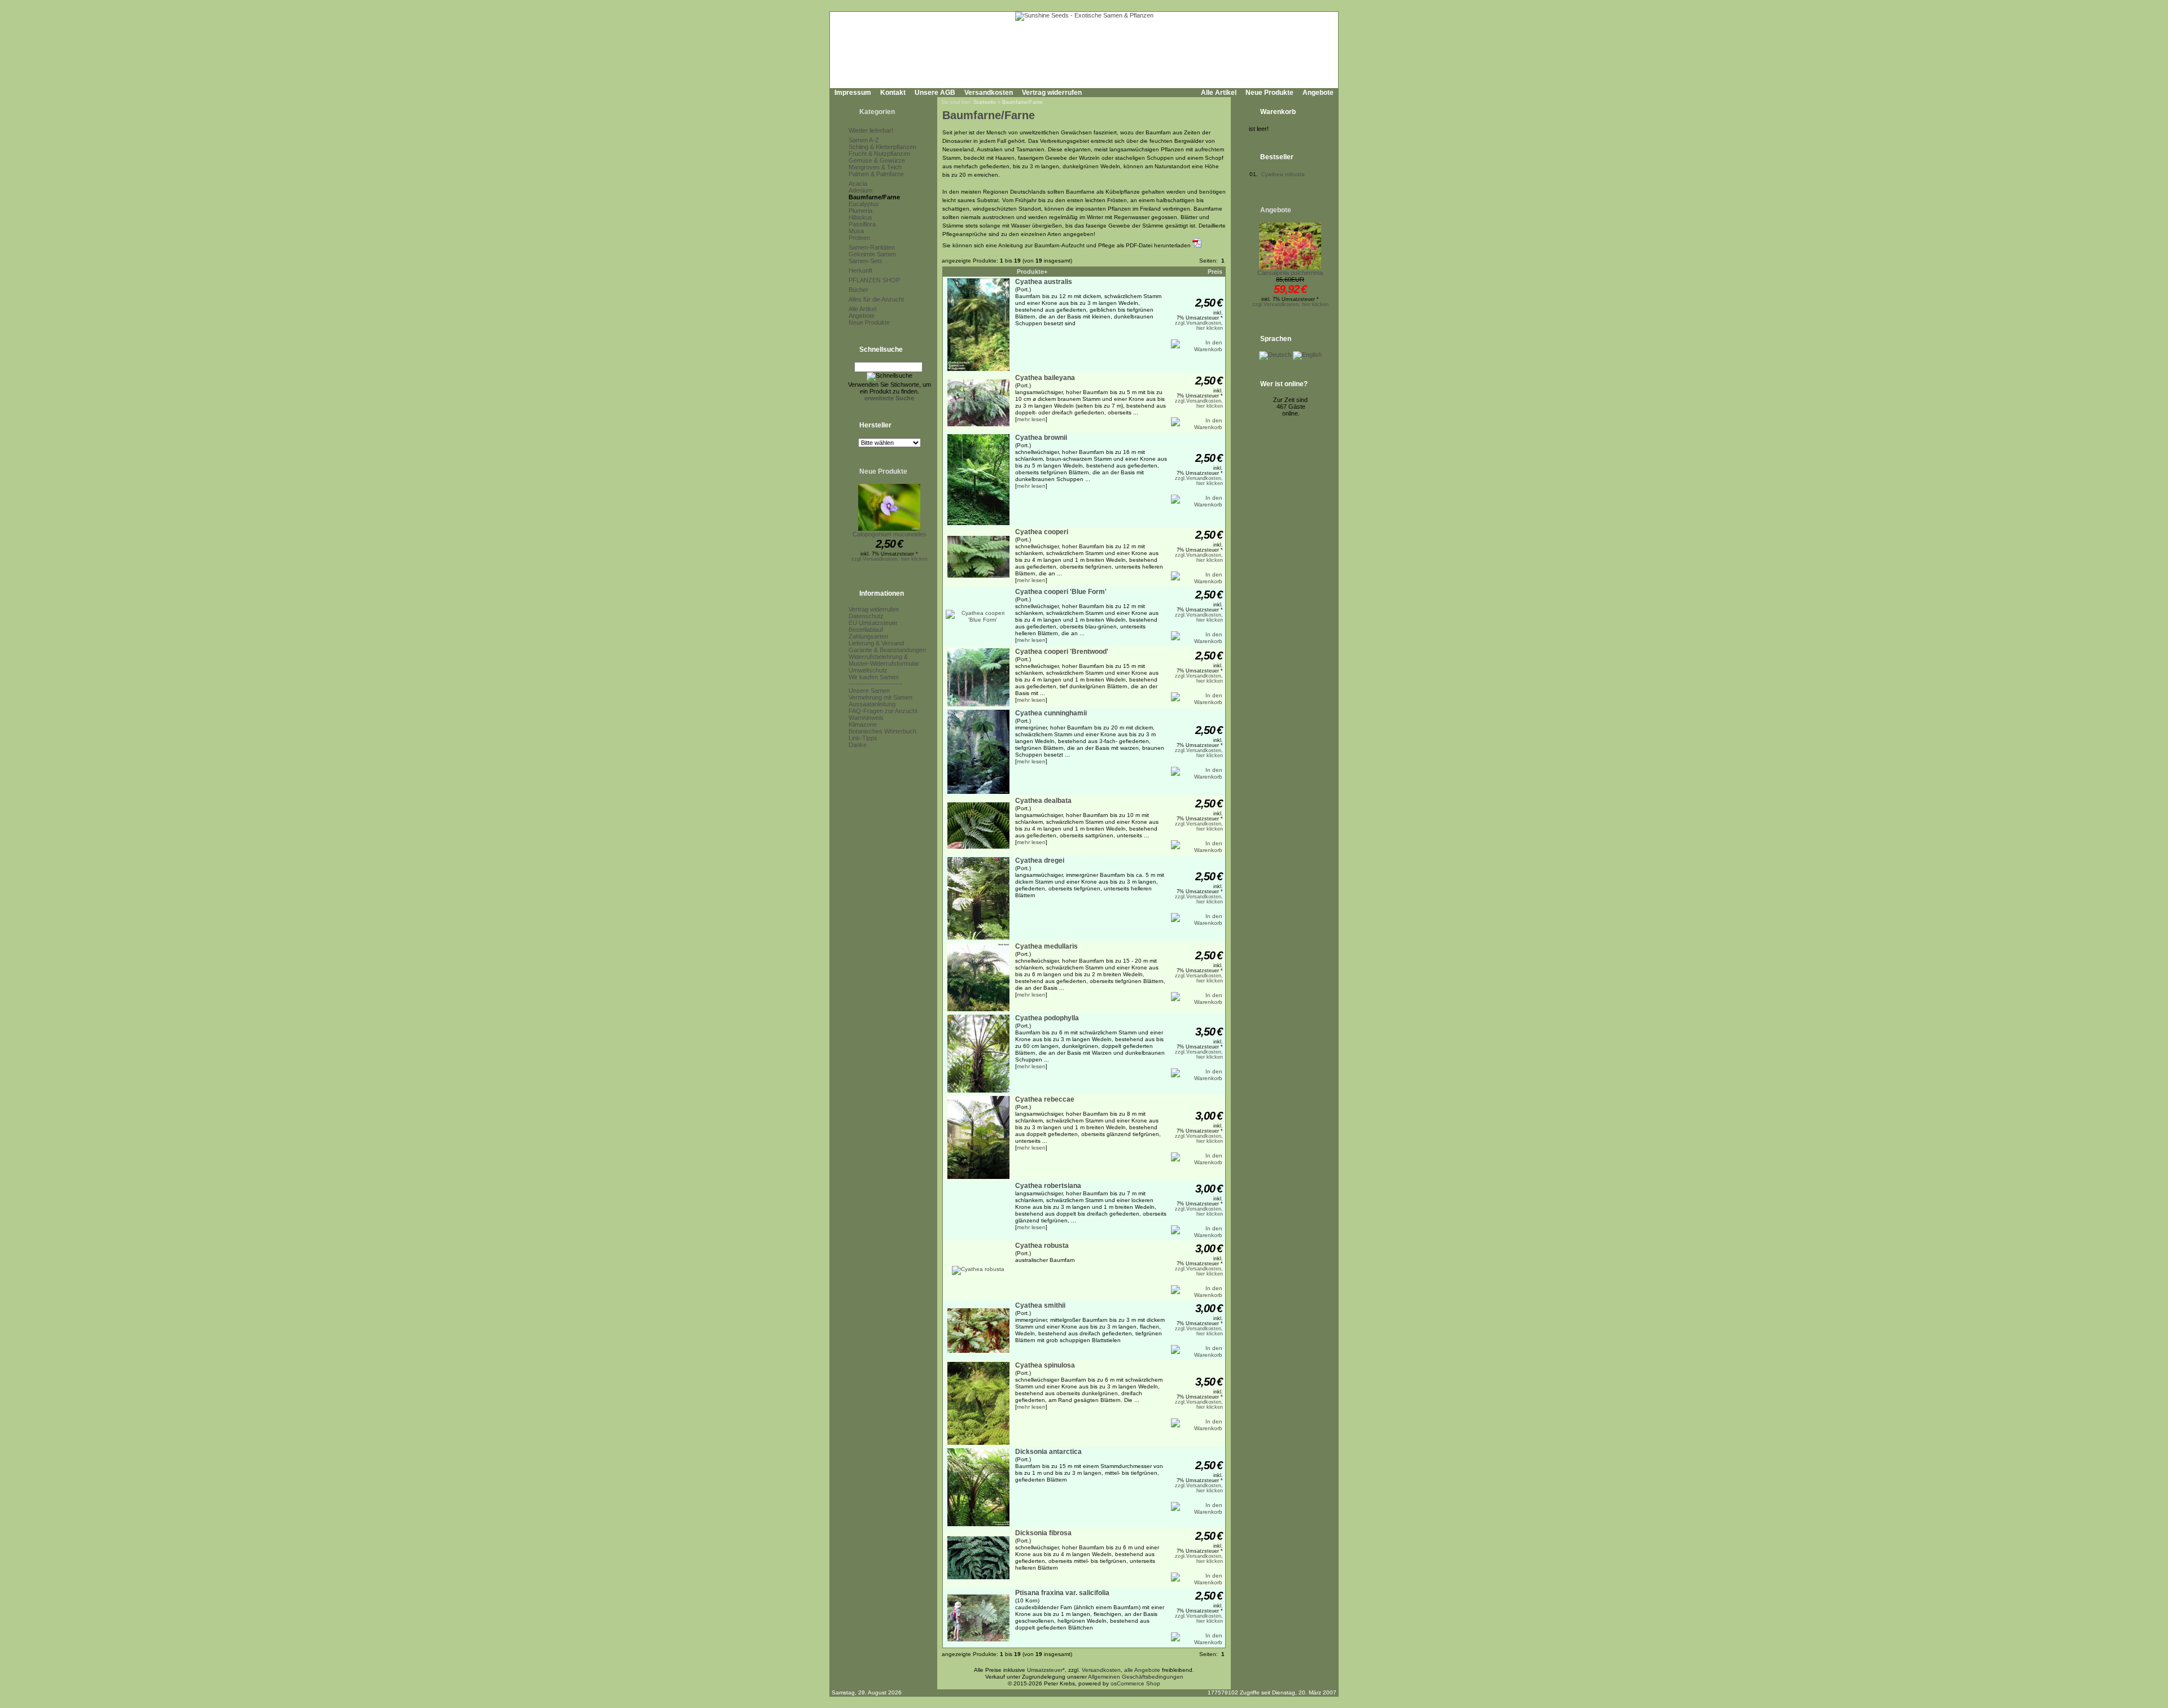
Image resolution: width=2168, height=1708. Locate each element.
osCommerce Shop (1135, 1683)
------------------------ (876, 684)
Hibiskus (860, 217)
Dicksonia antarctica (1048, 1452)
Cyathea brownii (1041, 438)
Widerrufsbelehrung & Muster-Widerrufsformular (884, 660)
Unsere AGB (935, 93)
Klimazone (863, 724)
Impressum (853, 93)
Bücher (858, 290)
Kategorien (877, 112)
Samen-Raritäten (872, 247)
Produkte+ (1032, 272)
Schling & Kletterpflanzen (882, 147)
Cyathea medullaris (1046, 946)
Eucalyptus (864, 204)
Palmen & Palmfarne (876, 174)
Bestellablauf (866, 630)
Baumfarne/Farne (874, 197)
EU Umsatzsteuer (873, 623)
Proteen (859, 238)
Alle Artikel (1219, 93)
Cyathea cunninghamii (1051, 713)
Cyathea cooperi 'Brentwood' (1062, 652)
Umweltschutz (868, 670)
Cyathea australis (1044, 282)
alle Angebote (1142, 1670)
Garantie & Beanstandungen (887, 650)
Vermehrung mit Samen (880, 697)
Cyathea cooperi (1042, 532)
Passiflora (862, 224)
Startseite (985, 102)
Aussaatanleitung (872, 704)
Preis (1215, 272)
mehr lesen (1031, 419)
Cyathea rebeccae (1045, 1099)
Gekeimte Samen (872, 254)
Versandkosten (989, 93)
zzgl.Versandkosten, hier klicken (890, 559)
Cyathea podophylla (1047, 1018)
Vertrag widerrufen (1052, 93)
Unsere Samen (869, 691)
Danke (858, 745)
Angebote (1318, 93)
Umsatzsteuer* (1046, 1670)
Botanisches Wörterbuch (882, 731)
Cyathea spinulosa (1045, 1365)
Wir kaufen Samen (874, 677)
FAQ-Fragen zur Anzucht (883, 711)
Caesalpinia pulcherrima (1290, 273)
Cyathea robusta (1042, 1246)
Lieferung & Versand (876, 643)
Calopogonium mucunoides (890, 534)
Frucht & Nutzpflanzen (879, 154)
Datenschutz (866, 616)
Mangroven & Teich (875, 167)
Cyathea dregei (1040, 860)
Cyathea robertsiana (1048, 1186)
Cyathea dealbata (1043, 801)
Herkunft (860, 270)
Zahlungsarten (868, 636)
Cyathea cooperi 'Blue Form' (1061, 592)
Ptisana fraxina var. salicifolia (1062, 1593)
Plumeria (860, 211)
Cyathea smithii (1040, 1305)
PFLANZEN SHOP (874, 280)
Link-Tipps (863, 738)
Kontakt (893, 93)
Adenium (860, 190)
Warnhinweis (866, 718)
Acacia (858, 184)
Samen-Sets (866, 261)
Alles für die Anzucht (876, 299)
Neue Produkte (1269, 93)
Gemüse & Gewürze (877, 160)
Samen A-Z (864, 140)
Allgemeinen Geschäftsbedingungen (1136, 1677)
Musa (856, 231)
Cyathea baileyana (1045, 378)
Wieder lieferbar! (871, 130)
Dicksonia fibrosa (1043, 1533)
